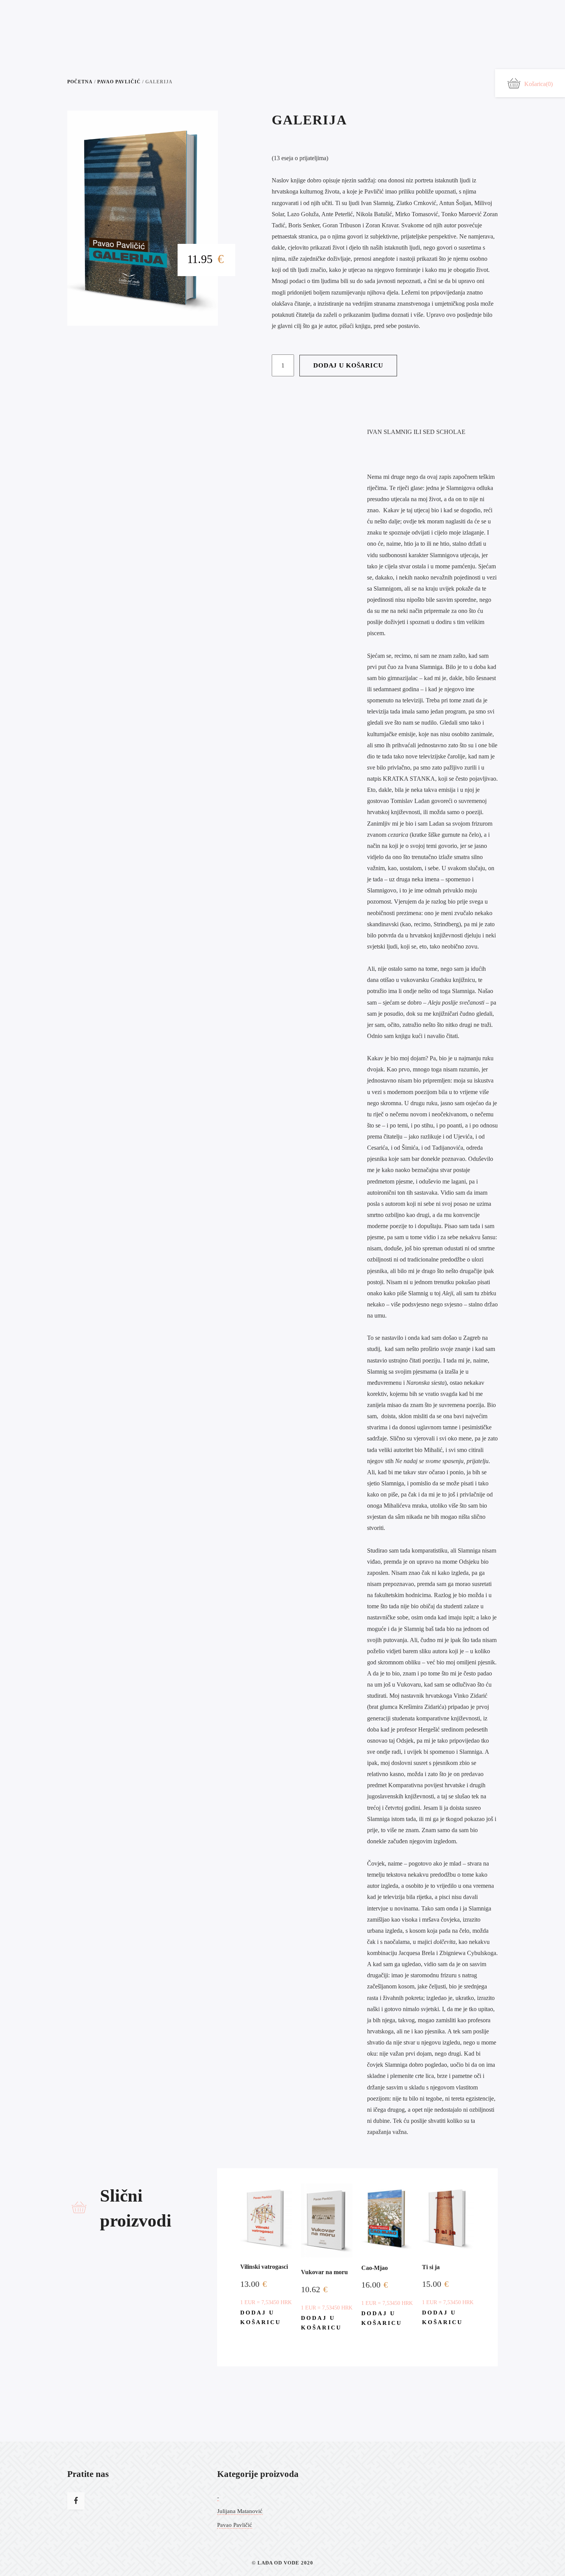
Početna (80, 82)
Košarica (538, 84)
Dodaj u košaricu (348, 365)
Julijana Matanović (240, 2511)
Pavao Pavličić (119, 82)
